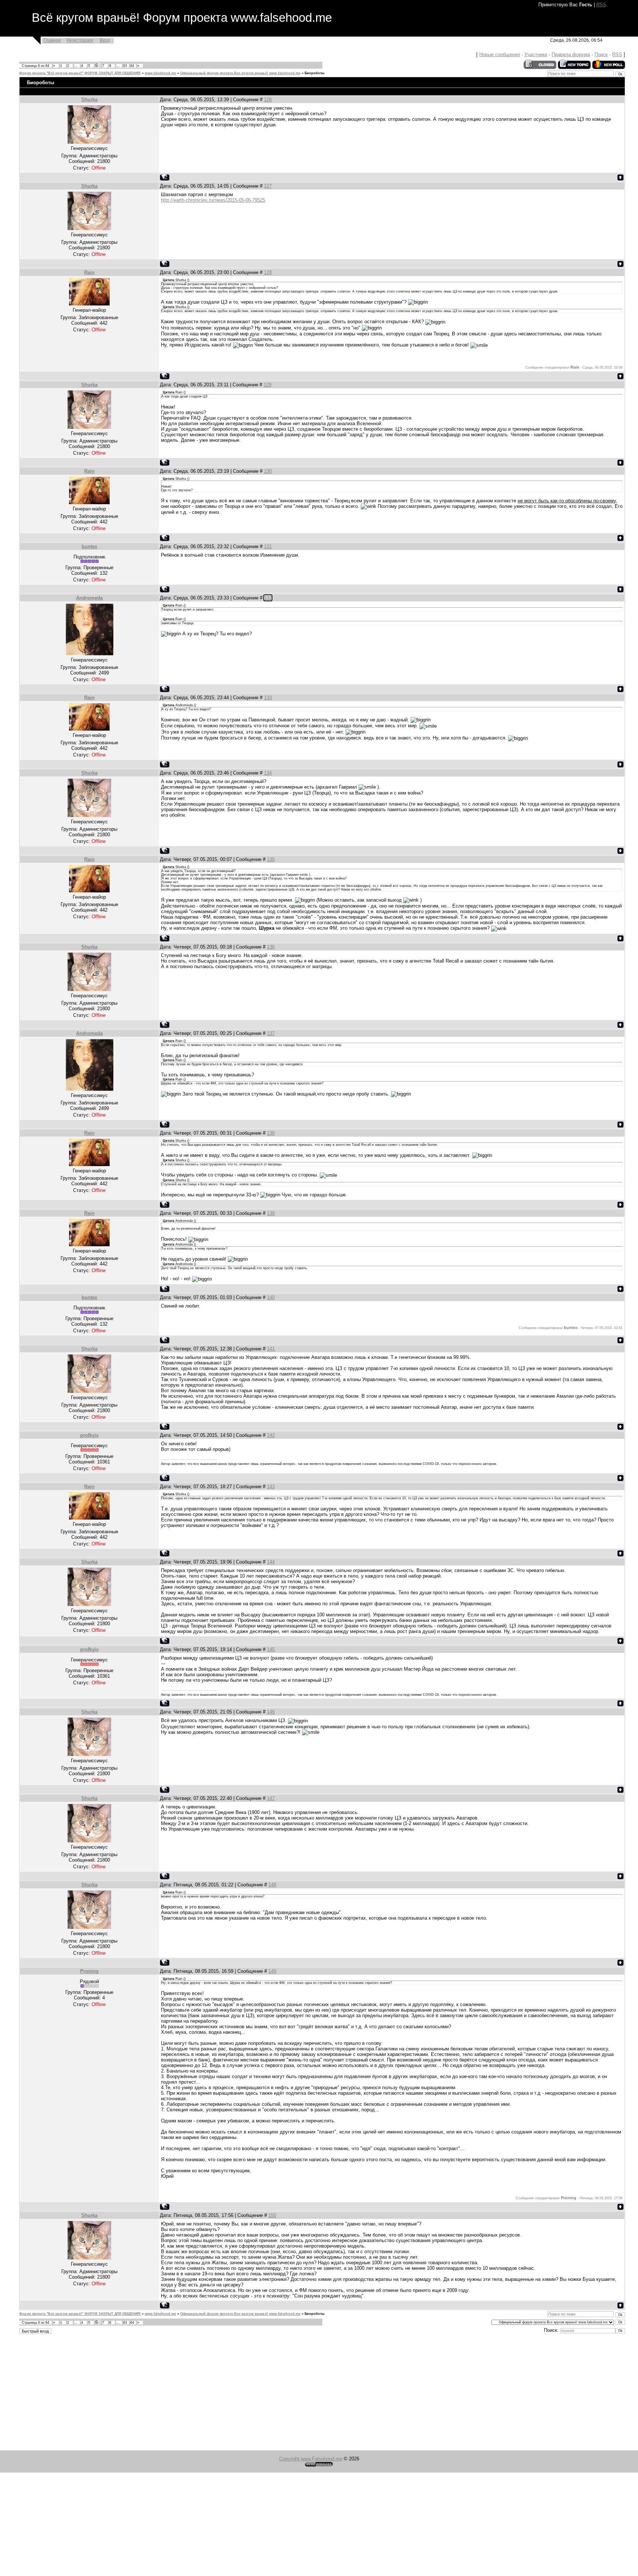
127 (268, 186)
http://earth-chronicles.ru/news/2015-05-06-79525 (213, 200)
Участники (536, 54)
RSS (601, 5)
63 (125, 66)
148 (272, 1885)
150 (272, 2215)
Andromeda (89, 598)
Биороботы (315, 73)
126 (268, 100)
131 (268, 546)
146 (271, 1712)
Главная (52, 40)
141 (271, 1349)
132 (268, 598)
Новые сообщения (500, 54)
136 (271, 947)
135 (271, 859)
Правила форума (571, 54)
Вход (105, 40)
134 (268, 773)
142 (271, 1435)
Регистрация (80, 40)
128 (268, 272)
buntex (89, 546)
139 (271, 1213)
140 (271, 1297)
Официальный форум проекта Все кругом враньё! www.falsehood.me (240, 73)
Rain (89, 272)
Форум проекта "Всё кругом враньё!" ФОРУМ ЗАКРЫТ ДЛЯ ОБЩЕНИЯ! (80, 73)
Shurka (89, 100)
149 (272, 1971)
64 (132, 66)
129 (267, 385)
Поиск (601, 54)
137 (271, 1033)
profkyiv (89, 1435)
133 (268, 698)
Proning (89, 1971)
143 (271, 1487)
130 (268, 471)
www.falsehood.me (160, 73)
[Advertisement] (222, 2393)
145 (271, 1649)
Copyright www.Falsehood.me (311, 2459)
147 (271, 1798)
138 (271, 1133)
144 (271, 1562)
